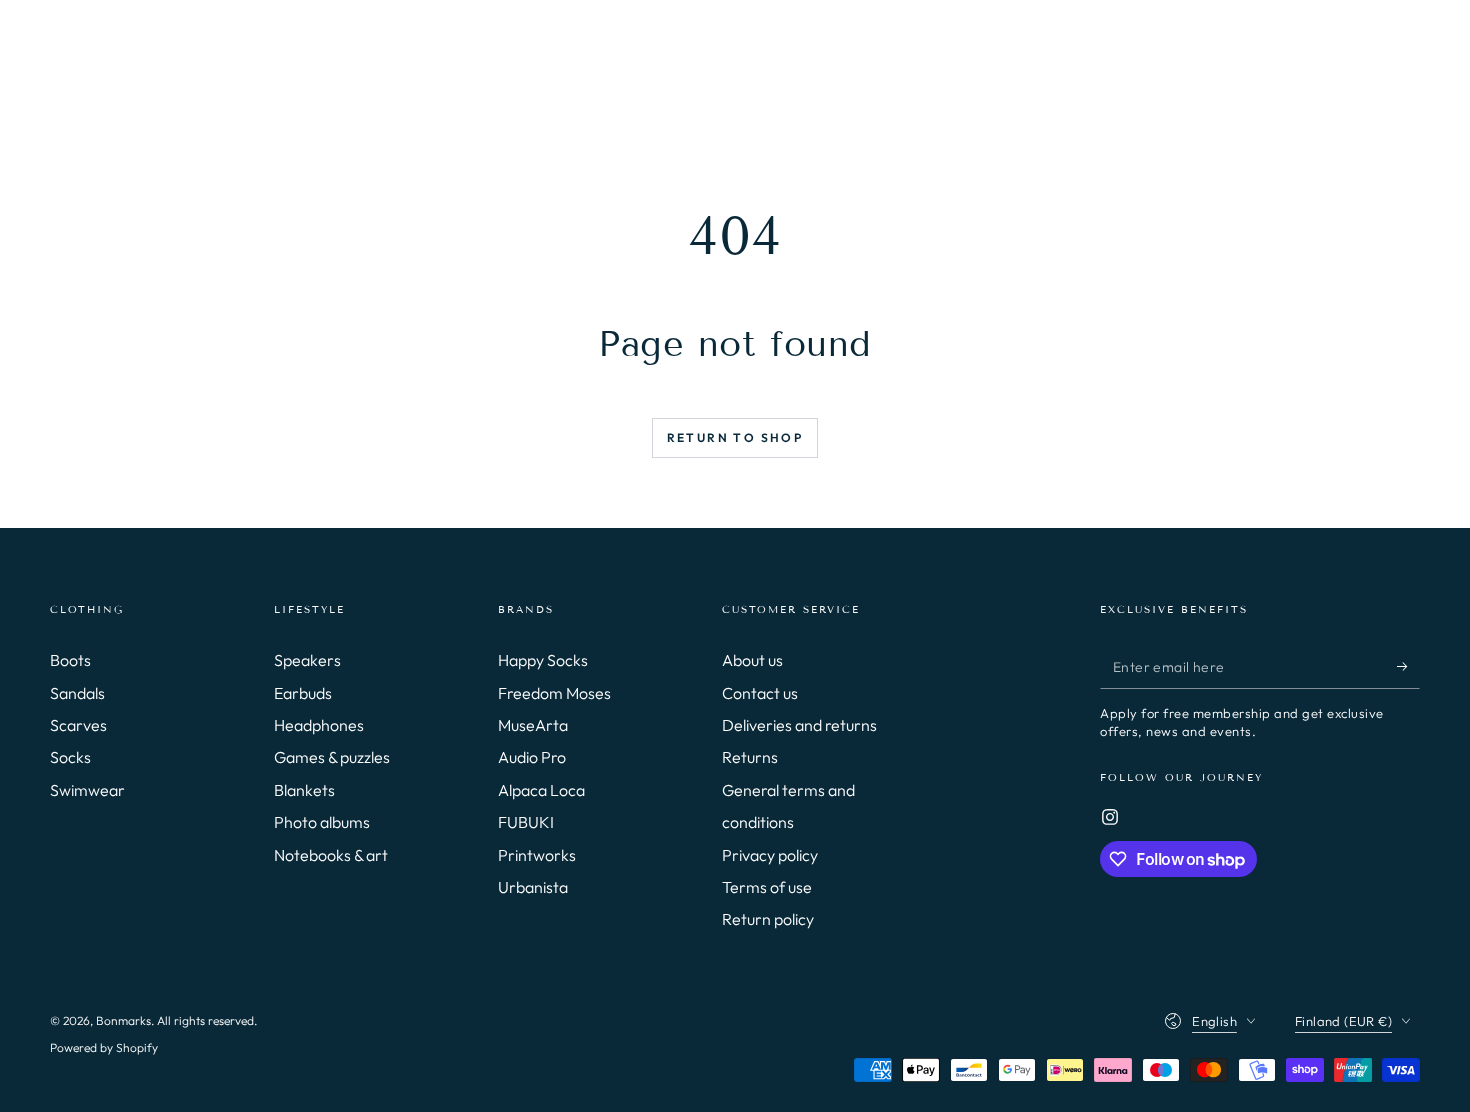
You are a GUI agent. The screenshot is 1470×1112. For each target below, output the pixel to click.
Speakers (307, 660)
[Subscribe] (1408, 666)
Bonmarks (123, 1020)
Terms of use (767, 887)
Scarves (78, 725)
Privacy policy (770, 855)
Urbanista (533, 887)
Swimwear (87, 790)
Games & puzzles (332, 757)
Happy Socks (543, 660)
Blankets (304, 790)
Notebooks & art (331, 855)
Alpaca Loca (541, 790)
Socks (70, 757)
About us (752, 660)
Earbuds (303, 693)
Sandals (77, 693)
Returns (750, 757)
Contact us (760, 693)
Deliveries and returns (799, 725)
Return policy (768, 919)
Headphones (319, 725)
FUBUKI (526, 822)
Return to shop (735, 437)
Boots (70, 660)
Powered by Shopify (104, 1047)
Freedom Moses (554, 693)
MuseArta (533, 725)
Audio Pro (532, 757)
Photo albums (322, 822)
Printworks (537, 855)
